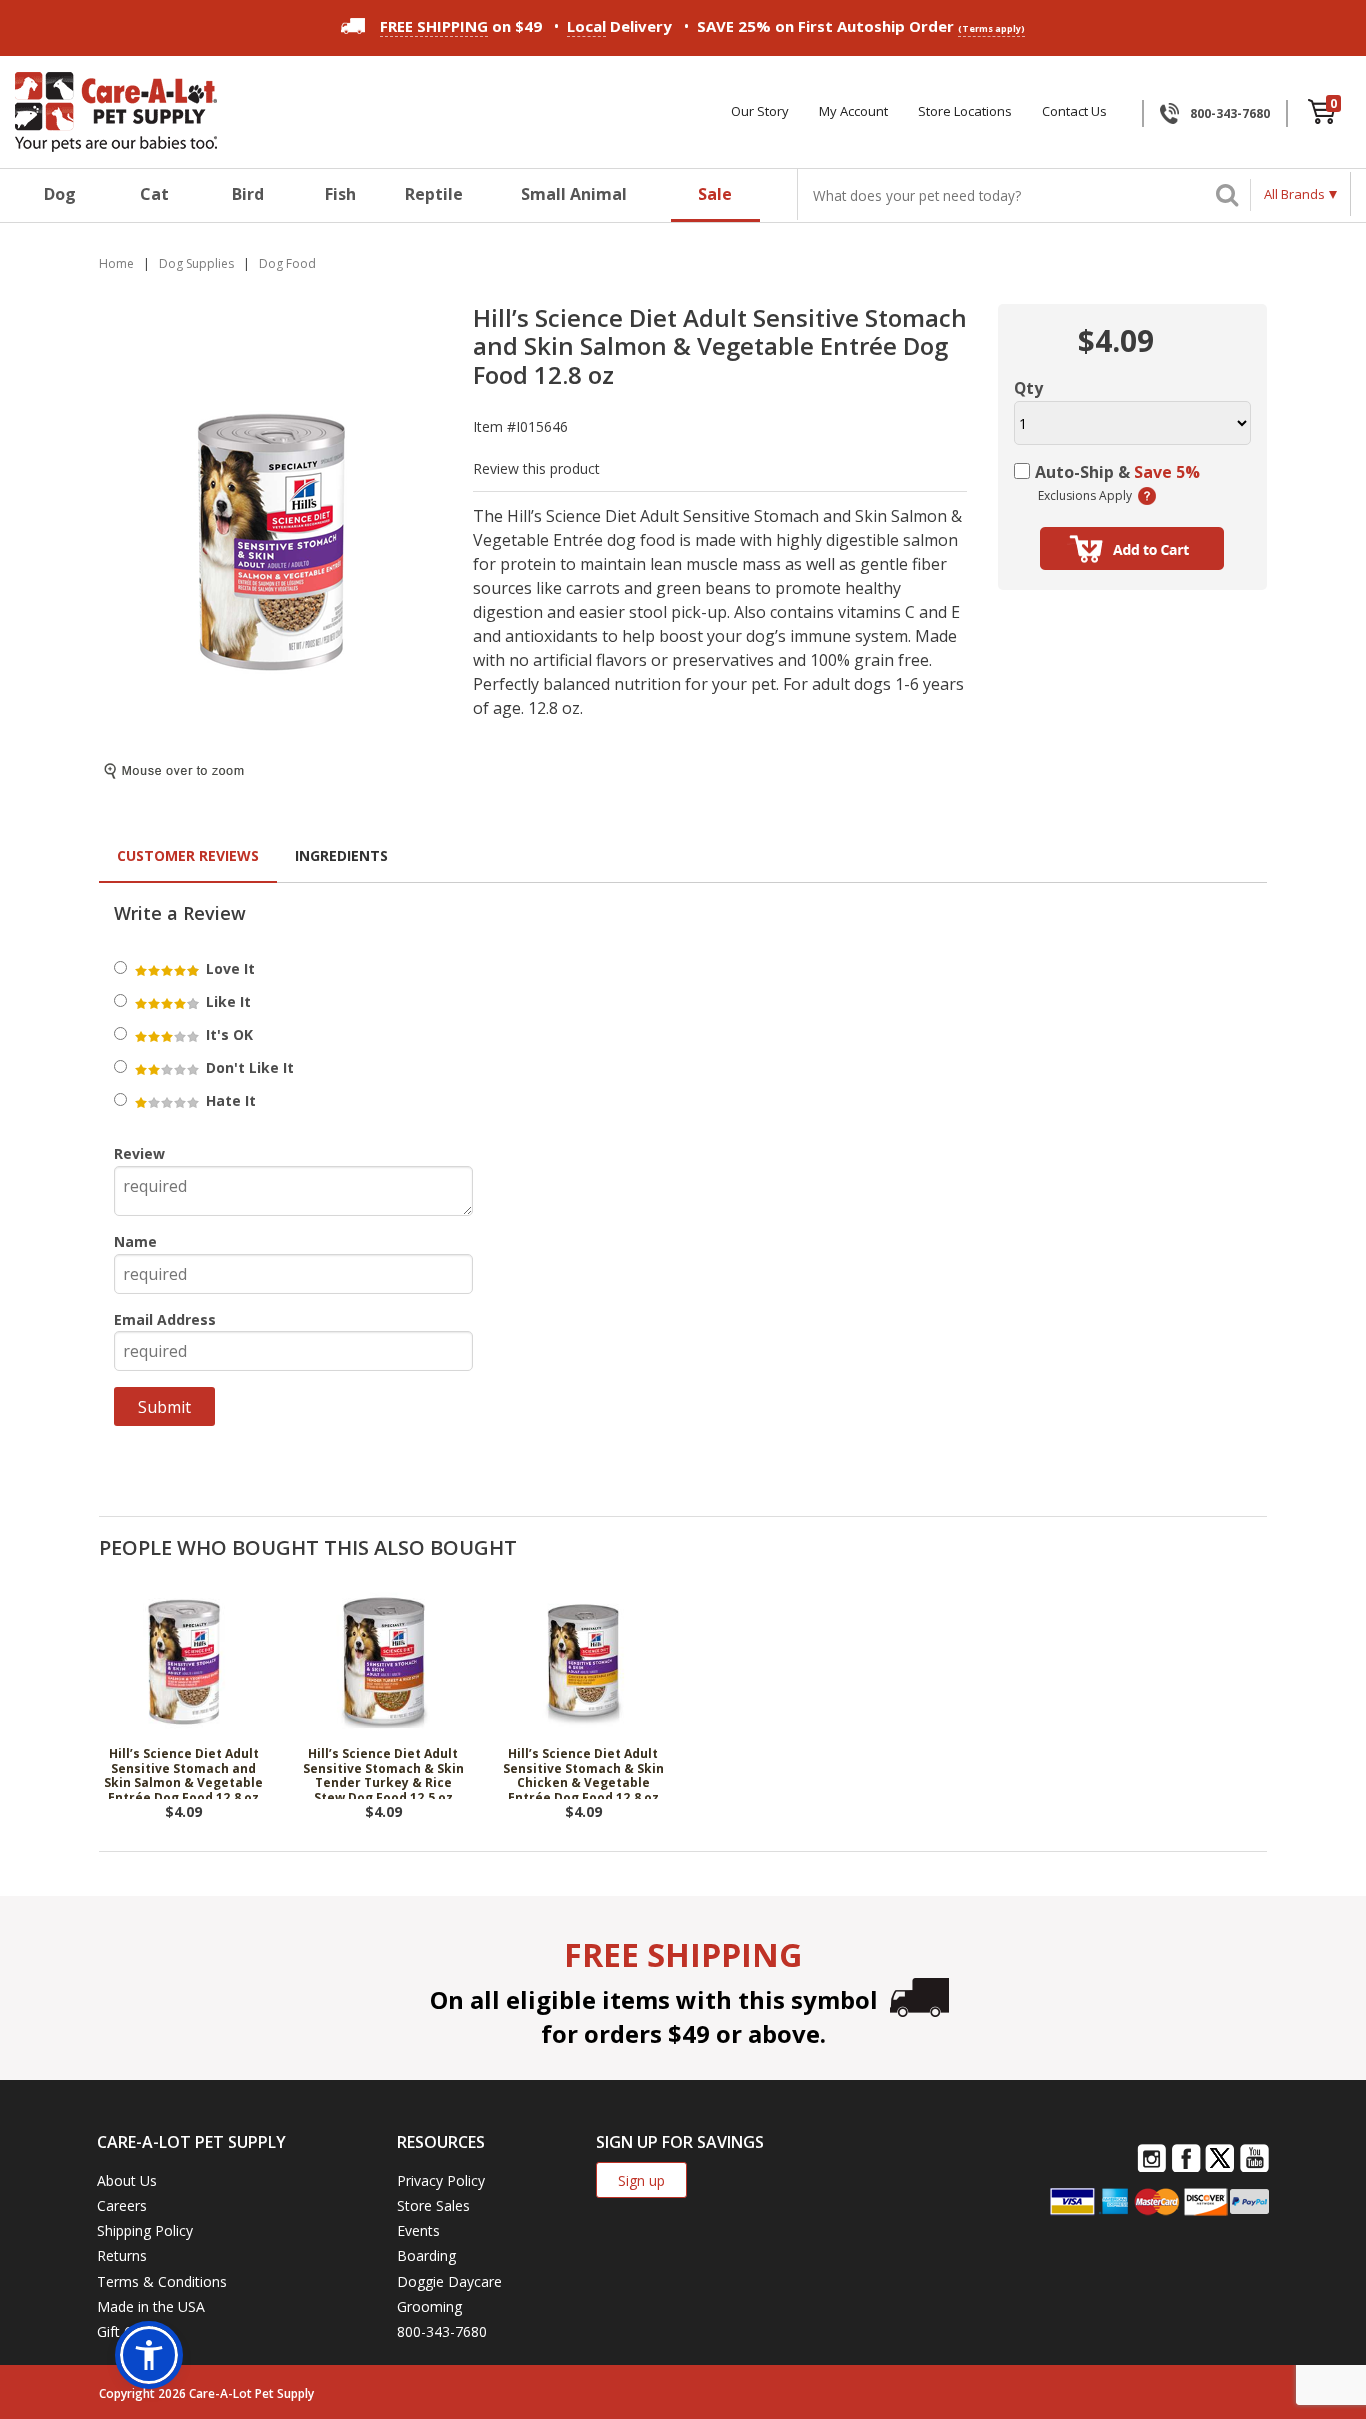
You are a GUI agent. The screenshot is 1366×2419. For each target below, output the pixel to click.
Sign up (641, 2180)
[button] (149, 2355)
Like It (226, 1001)
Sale (715, 194)
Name (135, 1241)
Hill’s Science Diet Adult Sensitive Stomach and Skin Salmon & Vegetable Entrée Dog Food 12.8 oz (183, 1773)
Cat (154, 194)
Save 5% (1167, 472)
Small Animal (574, 194)
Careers (122, 2205)
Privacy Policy (441, 2180)
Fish (340, 194)
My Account (853, 111)
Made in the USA (151, 2306)
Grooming (429, 2306)
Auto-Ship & (1117, 472)
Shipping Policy (145, 2230)
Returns (122, 2255)
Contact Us (1074, 111)
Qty (1028, 388)
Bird (248, 194)
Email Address (165, 1319)
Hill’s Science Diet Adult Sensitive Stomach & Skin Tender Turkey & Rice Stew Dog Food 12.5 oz (383, 1773)
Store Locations (965, 111)
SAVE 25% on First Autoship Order (861, 26)
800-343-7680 (1230, 113)
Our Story (760, 111)
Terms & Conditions (162, 2281)
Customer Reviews (188, 855)
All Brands (1294, 194)
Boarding (426, 2255)
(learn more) (1147, 496)
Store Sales (433, 2205)
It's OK (227, 1034)
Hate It (229, 1100)
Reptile (434, 194)
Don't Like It (248, 1067)
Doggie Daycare (449, 2281)
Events (418, 2230)
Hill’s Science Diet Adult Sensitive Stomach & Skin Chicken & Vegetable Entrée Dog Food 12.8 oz (583, 1773)
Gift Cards (129, 2331)
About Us (127, 2180)
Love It (228, 968)
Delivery (619, 26)
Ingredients (341, 855)
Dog (60, 194)
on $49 (461, 26)
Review (139, 1153)
